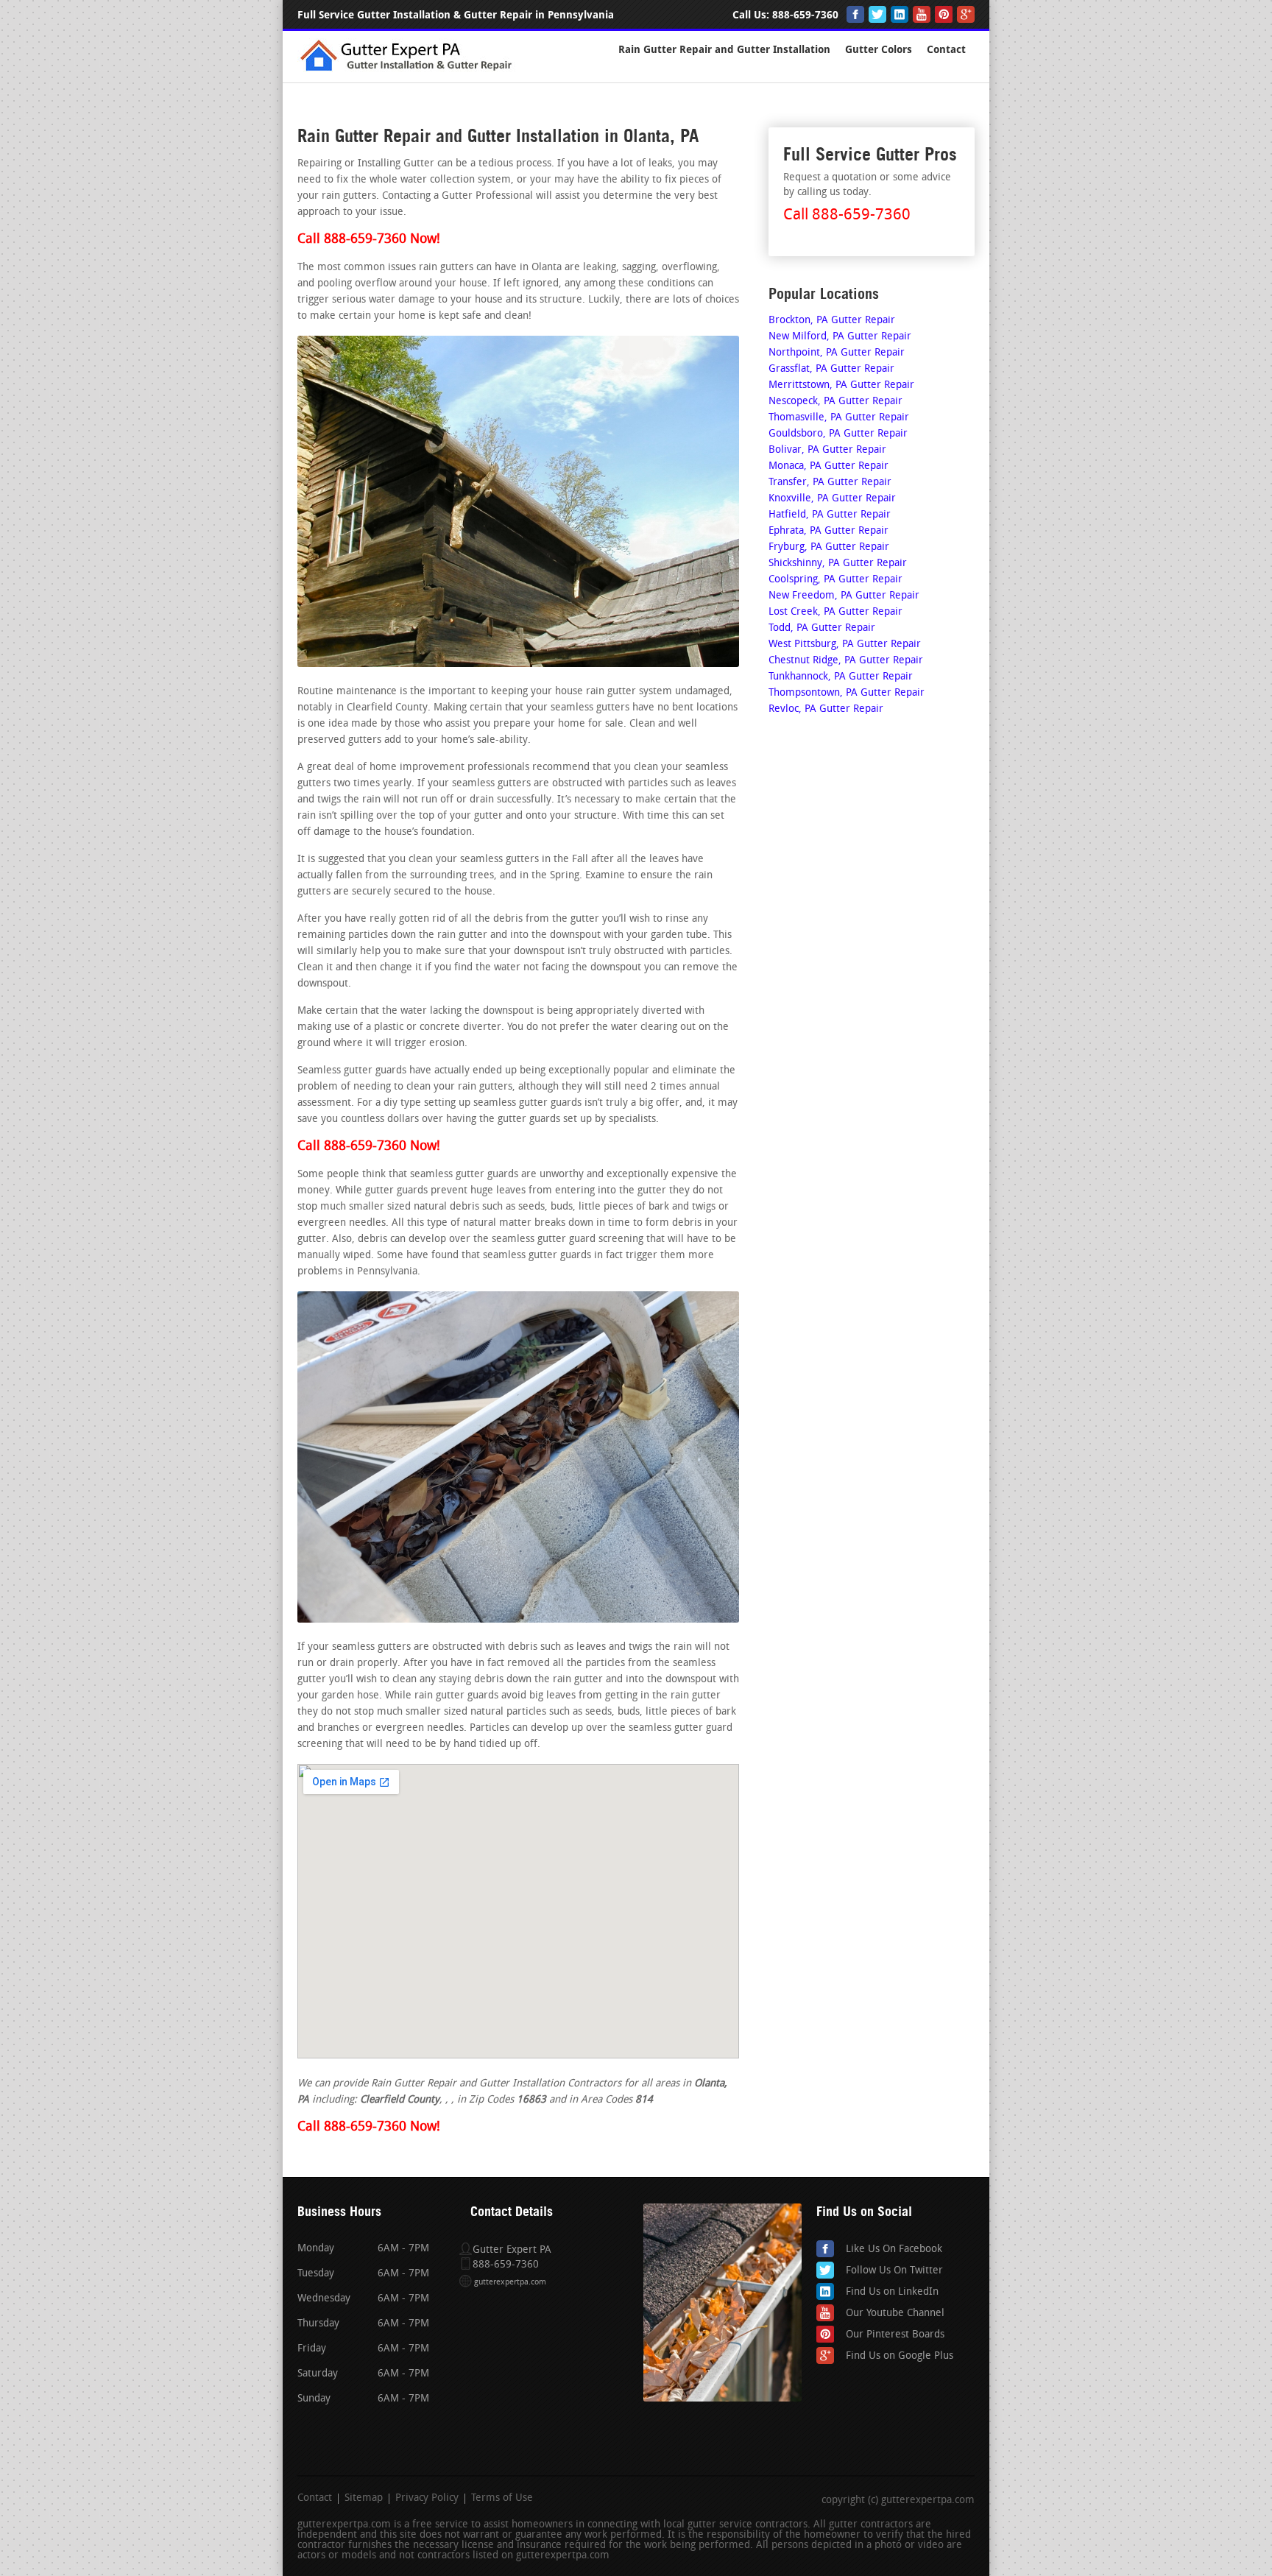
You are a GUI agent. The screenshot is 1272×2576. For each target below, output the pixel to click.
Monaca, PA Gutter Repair (828, 466)
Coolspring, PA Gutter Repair (835, 580)
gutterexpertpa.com (510, 2283)
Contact (946, 50)
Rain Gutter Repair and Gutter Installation (724, 50)
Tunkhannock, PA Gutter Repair (841, 677)
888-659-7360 (805, 15)
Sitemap (364, 2499)
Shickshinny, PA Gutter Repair (838, 564)
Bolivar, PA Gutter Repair (827, 450)
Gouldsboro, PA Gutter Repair (838, 434)
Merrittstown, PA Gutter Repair (841, 385)
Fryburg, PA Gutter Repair (829, 547)
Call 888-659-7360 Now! (369, 240)
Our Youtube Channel (895, 2314)
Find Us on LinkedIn (892, 2292)
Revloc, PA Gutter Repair (826, 709)
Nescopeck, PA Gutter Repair (835, 402)
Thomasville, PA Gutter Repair (839, 418)
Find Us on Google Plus (900, 2356)
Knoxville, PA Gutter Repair (832, 499)
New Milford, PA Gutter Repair (840, 337)
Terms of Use (502, 2499)
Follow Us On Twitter (894, 2271)
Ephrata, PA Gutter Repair (828, 531)
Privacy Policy (427, 2499)
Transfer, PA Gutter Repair (830, 483)
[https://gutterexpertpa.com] (409, 70)
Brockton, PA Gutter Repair (832, 321)
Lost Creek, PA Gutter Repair (835, 612)
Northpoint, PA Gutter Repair (837, 353)
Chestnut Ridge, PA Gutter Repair (846, 661)
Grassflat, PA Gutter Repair (831, 369)
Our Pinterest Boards (895, 2335)
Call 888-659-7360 (847, 215)
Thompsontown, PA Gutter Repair (847, 693)
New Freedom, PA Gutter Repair (844, 596)
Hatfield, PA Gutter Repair (830, 515)
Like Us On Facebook (894, 2249)
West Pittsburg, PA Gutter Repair (845, 645)
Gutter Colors (879, 50)
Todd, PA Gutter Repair (822, 628)
